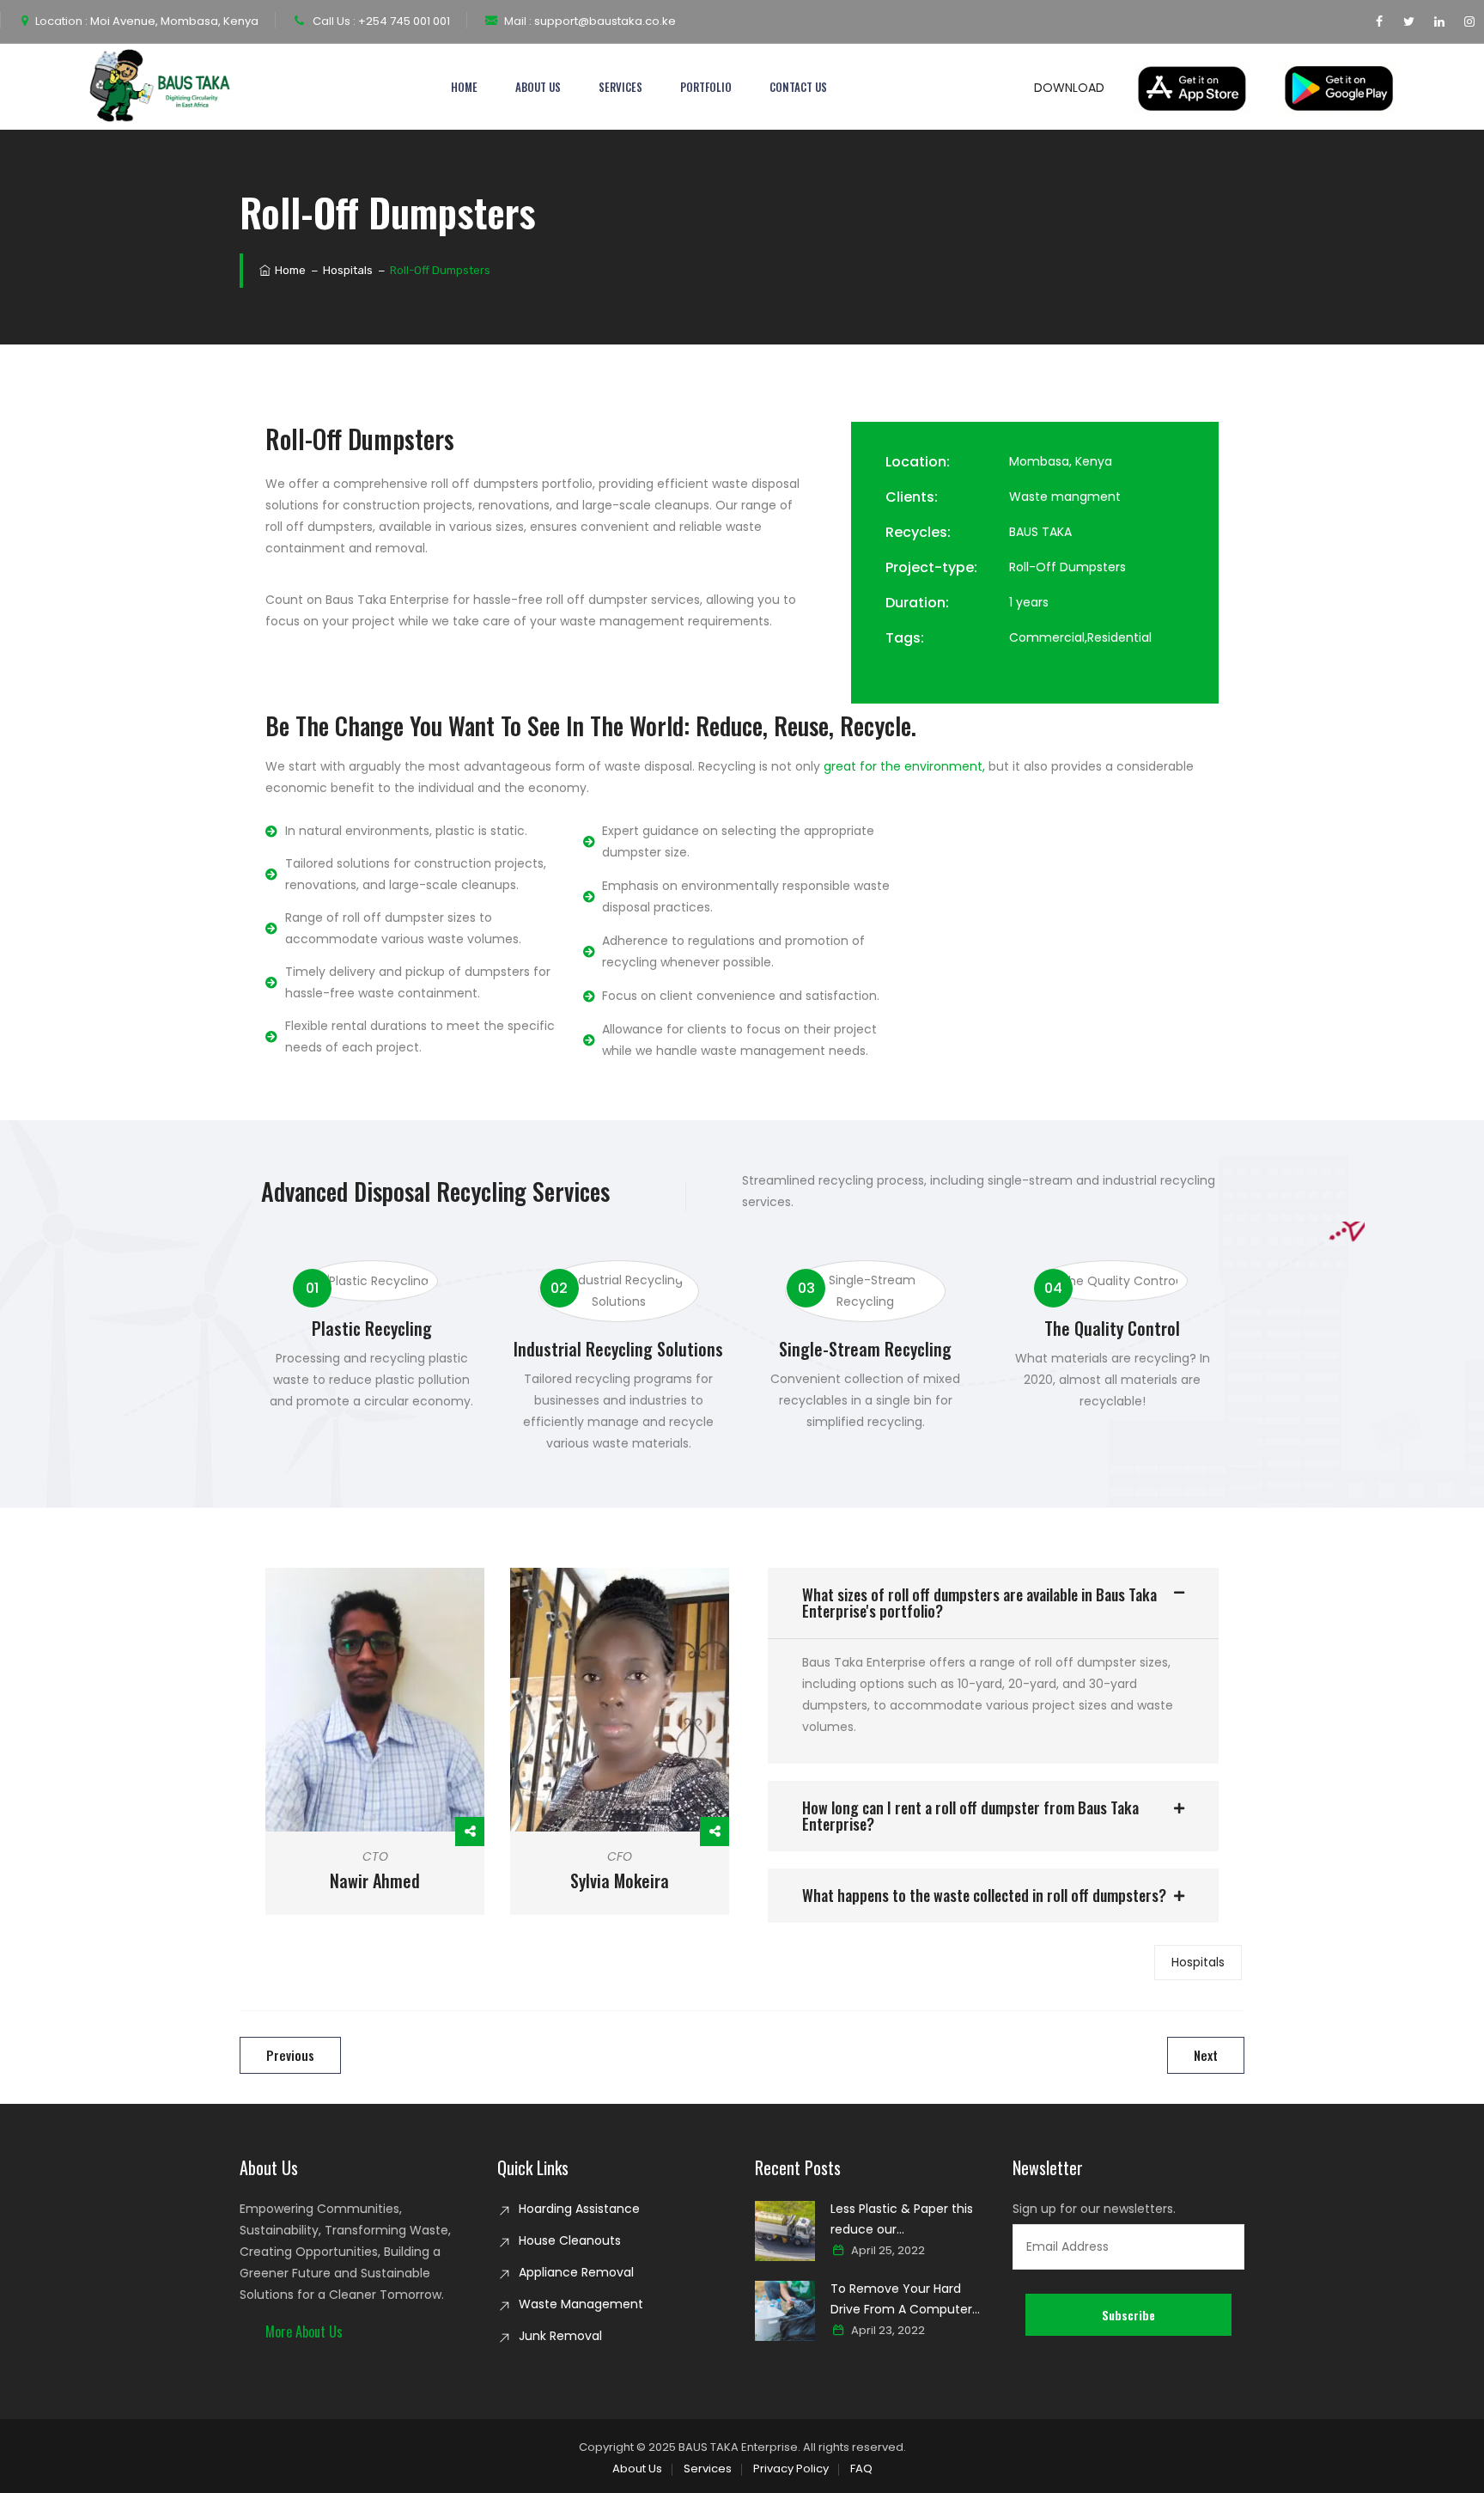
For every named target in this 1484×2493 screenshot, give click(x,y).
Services (620, 87)
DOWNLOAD (1071, 88)
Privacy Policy (791, 2469)
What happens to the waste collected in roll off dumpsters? (984, 1895)
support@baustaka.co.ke (604, 21)
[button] (993, 1603)
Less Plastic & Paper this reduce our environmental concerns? (908, 2220)
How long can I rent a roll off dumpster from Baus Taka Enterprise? (970, 1816)
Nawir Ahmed (375, 1880)
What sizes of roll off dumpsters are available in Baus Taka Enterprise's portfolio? (979, 1603)
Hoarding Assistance (579, 2209)
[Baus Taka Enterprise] (162, 87)
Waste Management (581, 2304)
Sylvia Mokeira (620, 1880)
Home (464, 87)
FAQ (861, 2469)
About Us (538, 87)
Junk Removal (560, 2336)
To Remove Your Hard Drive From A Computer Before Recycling (901, 2300)
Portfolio (706, 87)
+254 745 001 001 (403, 21)
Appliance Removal (576, 2272)
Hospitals (1198, 1962)
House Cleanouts (570, 2240)
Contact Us (798, 87)
